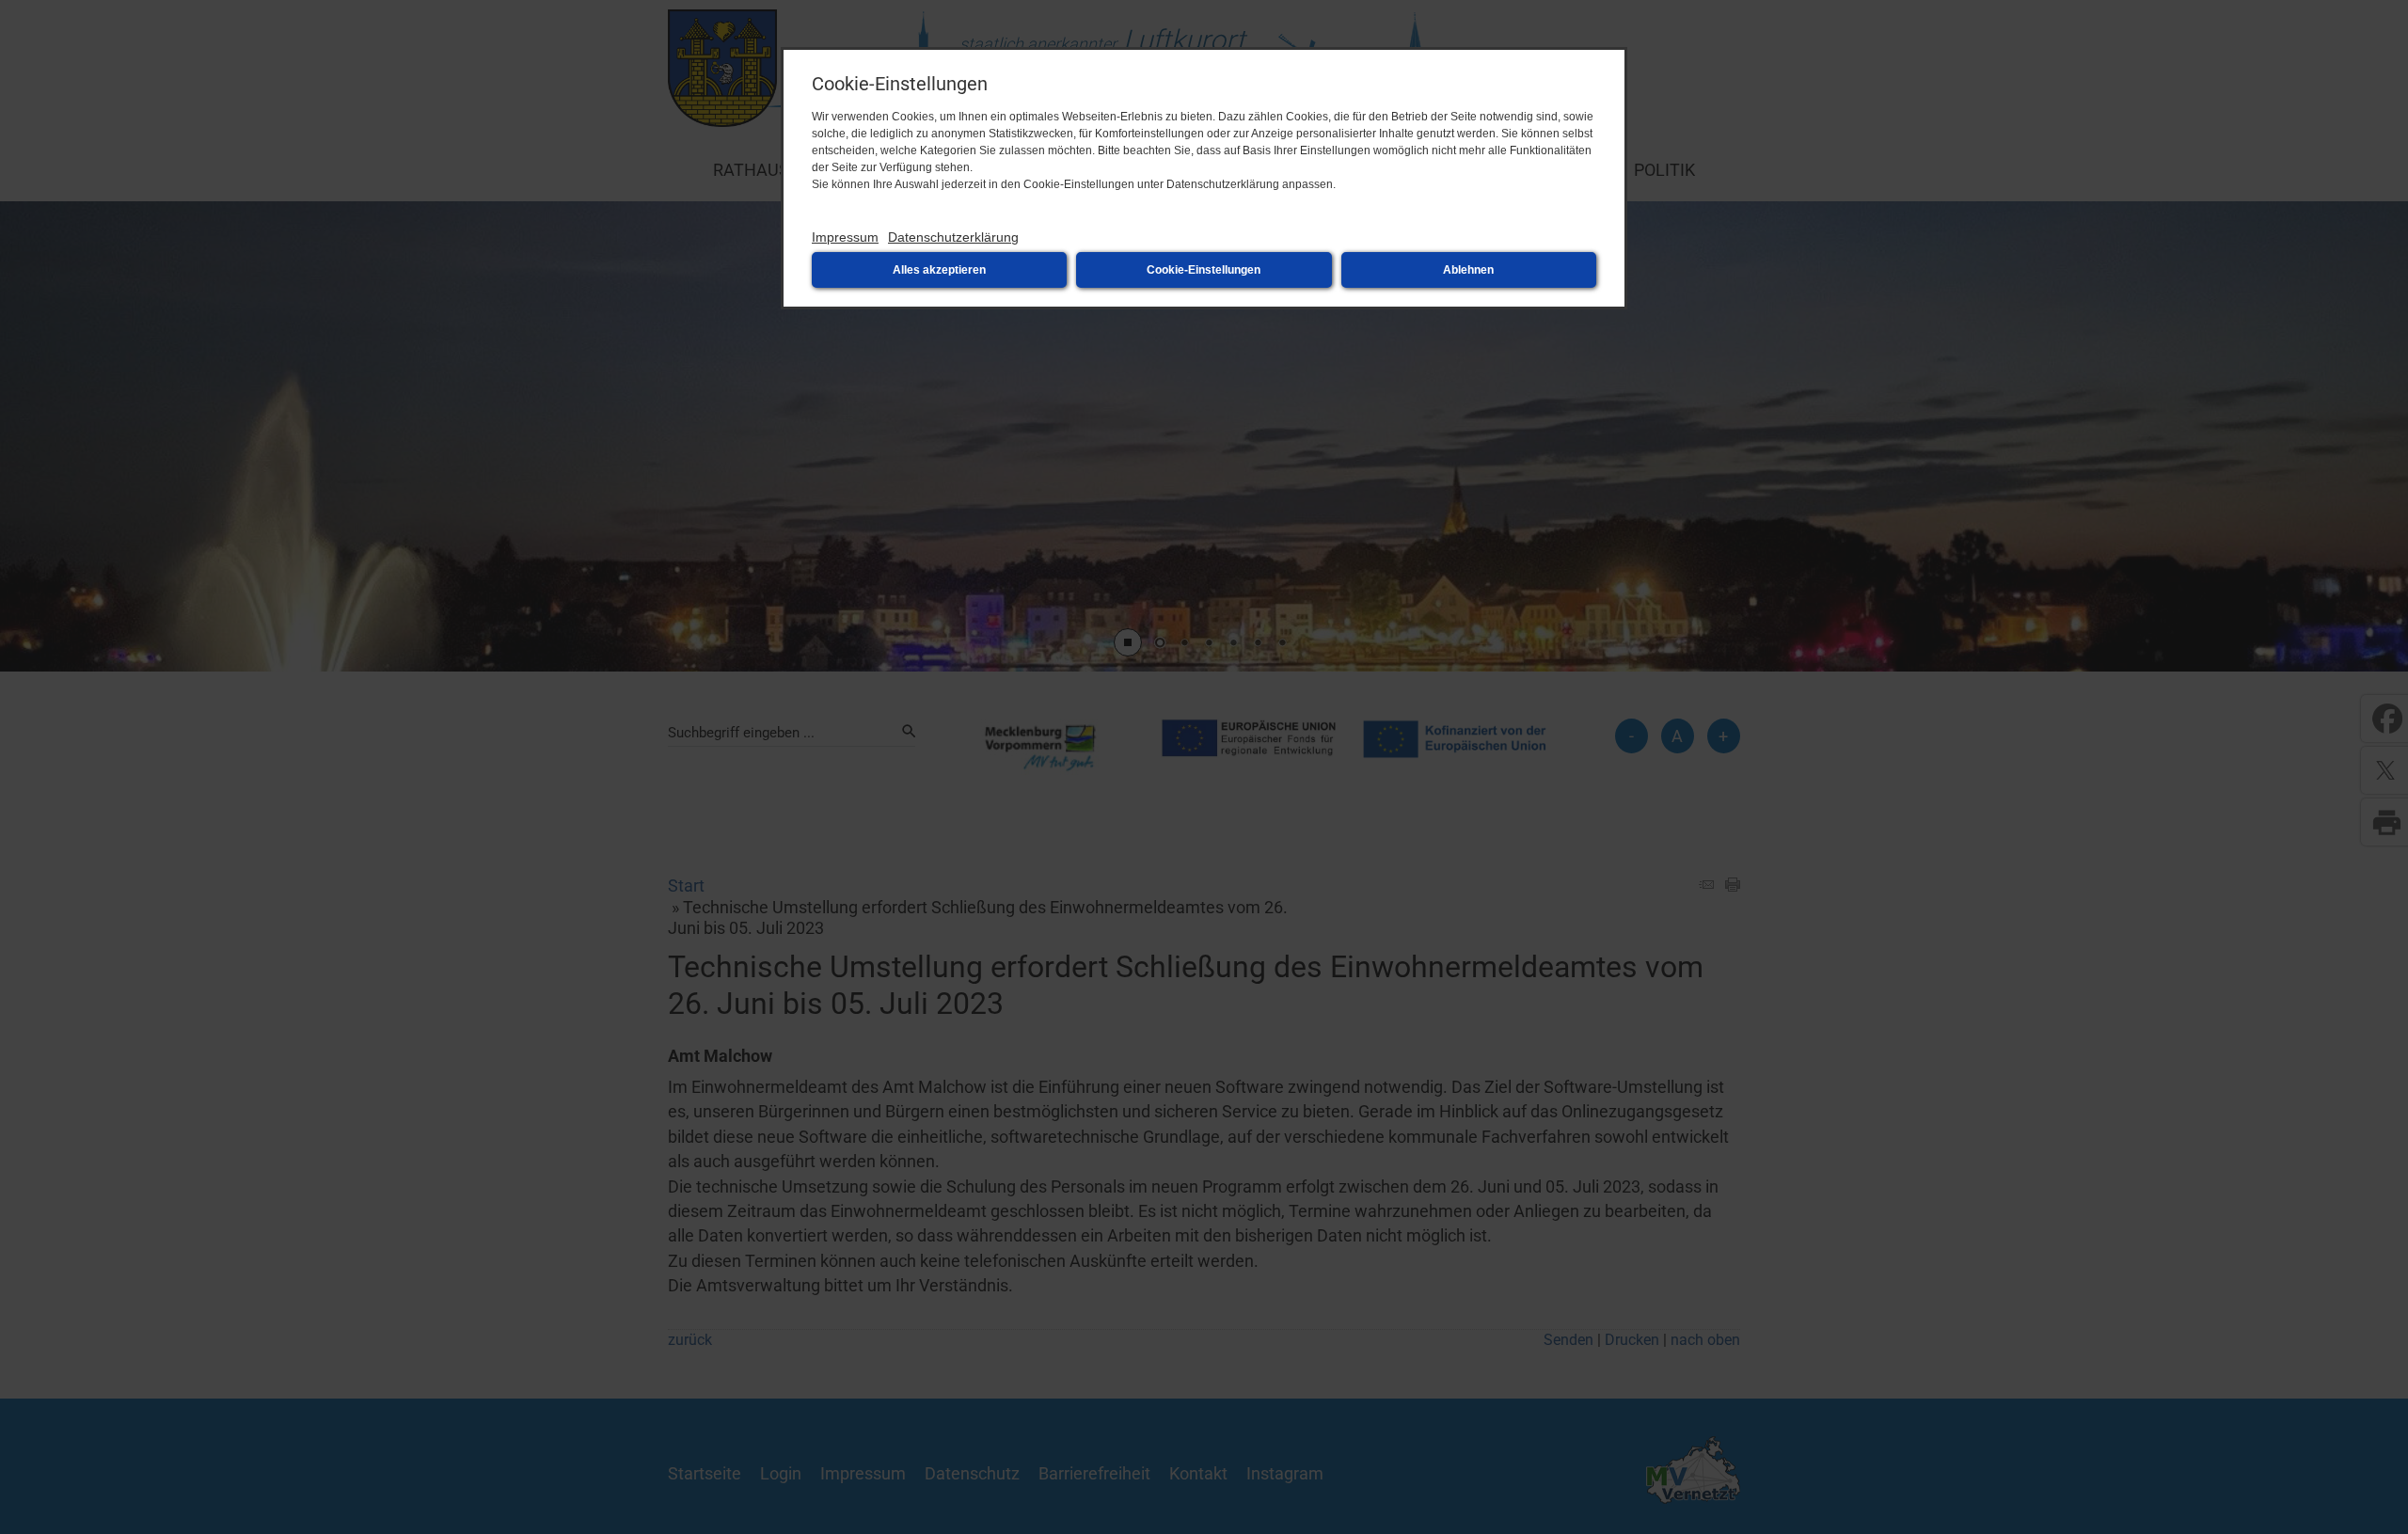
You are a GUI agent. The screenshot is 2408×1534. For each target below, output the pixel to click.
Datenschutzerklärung (953, 237)
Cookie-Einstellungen (1204, 270)
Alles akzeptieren (939, 270)
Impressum (845, 237)
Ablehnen (1468, 270)
